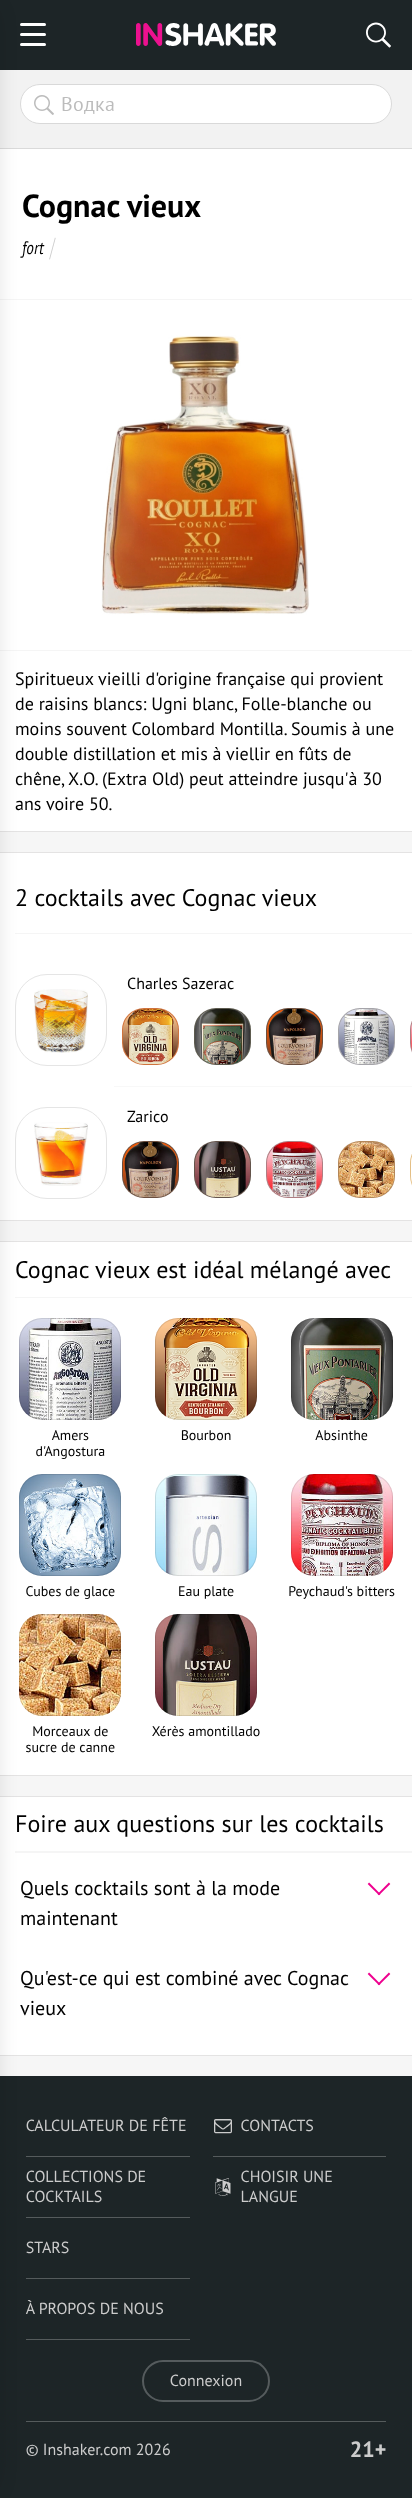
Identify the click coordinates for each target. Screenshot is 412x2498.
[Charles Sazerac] (61, 1020)
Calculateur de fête (106, 2126)
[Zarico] (61, 1153)
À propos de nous (95, 2309)
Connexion (206, 2381)
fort (33, 247)
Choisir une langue (287, 2187)
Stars (48, 2248)
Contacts (277, 2126)
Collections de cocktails (86, 2187)
